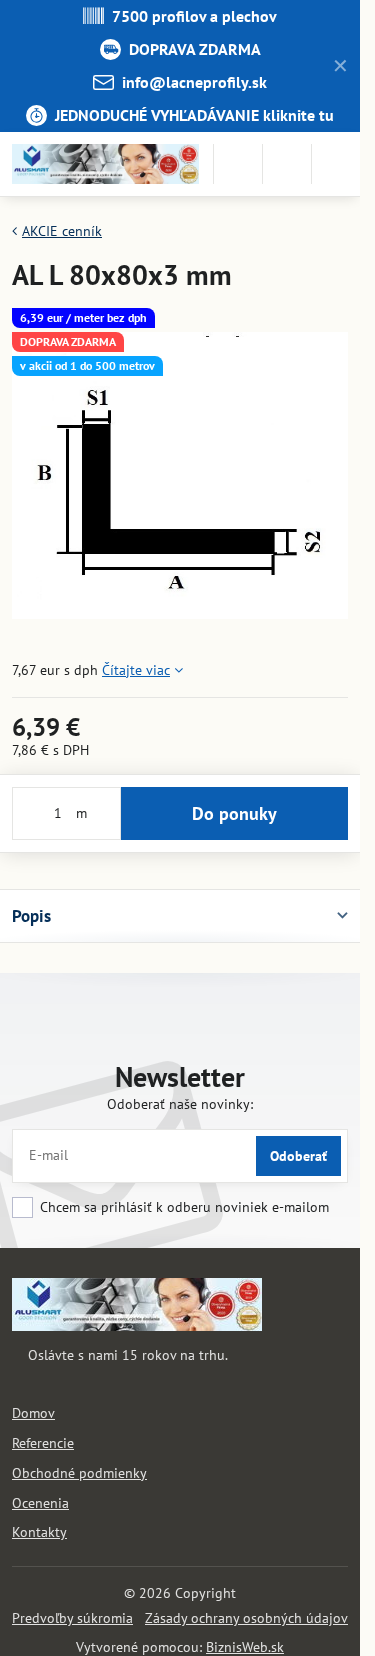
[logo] (137, 1326)
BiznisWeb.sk (245, 1647)
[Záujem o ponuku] (287, 164)
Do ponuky (234, 813)
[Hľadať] (238, 164)
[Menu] (336, 164)
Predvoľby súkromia (72, 1618)
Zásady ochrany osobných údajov (246, 1618)
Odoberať (298, 1156)
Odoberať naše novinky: (180, 1104)
